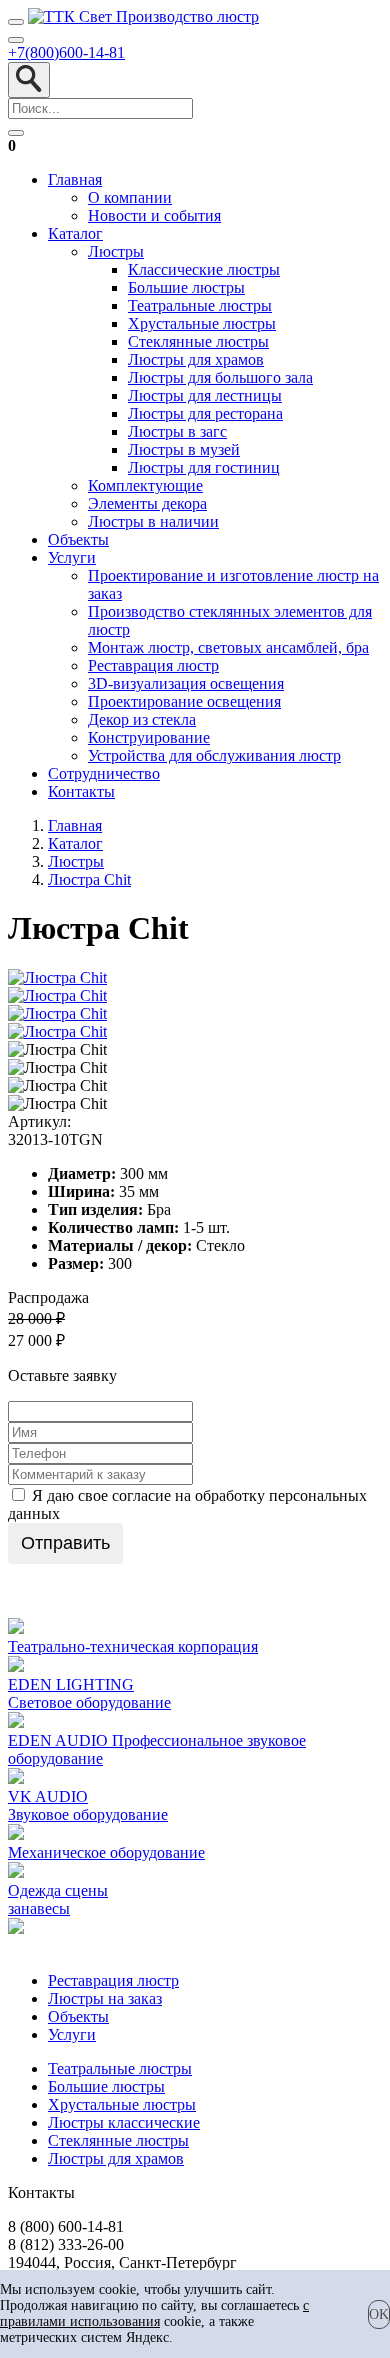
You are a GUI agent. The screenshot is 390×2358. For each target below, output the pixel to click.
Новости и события (154, 215)
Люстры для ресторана (205, 413)
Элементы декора (147, 503)
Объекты (78, 539)
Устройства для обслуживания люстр (214, 755)
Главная (75, 179)
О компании (130, 197)
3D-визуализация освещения (186, 683)
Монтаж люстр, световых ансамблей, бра (228, 647)
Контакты (81, 791)
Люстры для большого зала (220, 377)
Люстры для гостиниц (204, 467)
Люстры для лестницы (205, 395)
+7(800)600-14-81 (66, 52)
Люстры (116, 251)
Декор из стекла (142, 719)
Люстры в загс (177, 431)
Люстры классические (124, 2122)
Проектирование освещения (184, 701)
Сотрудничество (104, 773)
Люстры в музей (184, 449)
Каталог (75, 233)
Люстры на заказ (105, 1998)
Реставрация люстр (153, 665)
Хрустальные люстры (202, 323)
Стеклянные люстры (198, 341)
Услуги (72, 557)
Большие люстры (186, 287)
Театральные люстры (200, 305)
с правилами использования (154, 2313)
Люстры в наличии (153, 521)
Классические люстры (204, 269)
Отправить (65, 1543)
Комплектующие (145, 485)
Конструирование (149, 737)
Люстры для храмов (196, 359)
